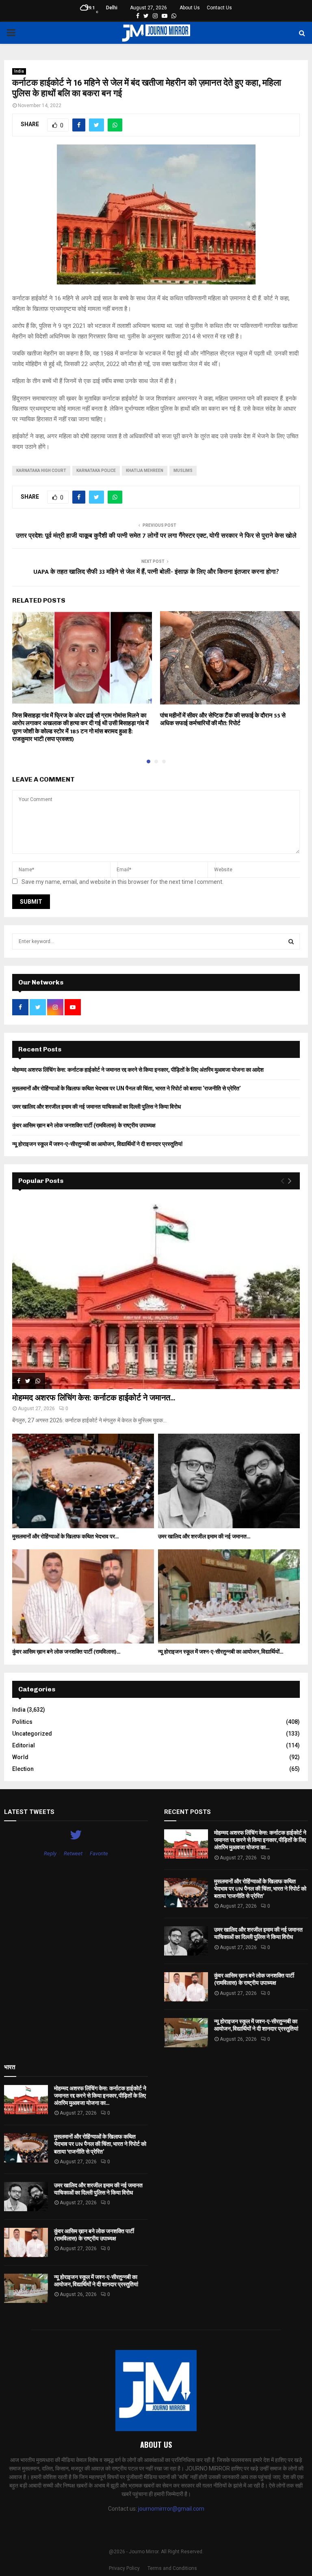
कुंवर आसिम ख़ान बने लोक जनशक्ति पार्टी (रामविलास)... (66, 1652)
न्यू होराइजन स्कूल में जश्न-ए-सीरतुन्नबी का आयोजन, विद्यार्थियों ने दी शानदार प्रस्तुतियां (97, 1144)
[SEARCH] (291, 941)
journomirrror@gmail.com (171, 2509)
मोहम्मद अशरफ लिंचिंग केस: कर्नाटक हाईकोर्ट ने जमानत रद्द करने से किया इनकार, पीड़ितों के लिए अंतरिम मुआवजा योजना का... (260, 1840)
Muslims (183, 471)
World (20, 1757)
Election (23, 1769)
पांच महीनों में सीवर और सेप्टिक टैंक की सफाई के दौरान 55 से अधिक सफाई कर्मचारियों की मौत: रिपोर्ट (223, 720)
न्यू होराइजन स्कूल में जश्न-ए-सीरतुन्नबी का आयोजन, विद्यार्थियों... (221, 1652)
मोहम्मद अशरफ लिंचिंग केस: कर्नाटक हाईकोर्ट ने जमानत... (94, 1398)
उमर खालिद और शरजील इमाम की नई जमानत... (204, 1537)
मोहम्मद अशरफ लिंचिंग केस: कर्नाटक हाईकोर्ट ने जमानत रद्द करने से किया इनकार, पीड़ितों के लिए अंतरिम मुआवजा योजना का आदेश (138, 1070)
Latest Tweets (29, 1812)
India (19, 71)
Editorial (24, 1745)
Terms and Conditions (172, 2568)
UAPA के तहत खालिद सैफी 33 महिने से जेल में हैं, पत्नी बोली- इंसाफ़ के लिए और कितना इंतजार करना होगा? (156, 572)
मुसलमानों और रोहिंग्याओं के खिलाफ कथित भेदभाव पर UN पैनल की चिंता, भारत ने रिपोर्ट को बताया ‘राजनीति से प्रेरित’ (127, 1088)
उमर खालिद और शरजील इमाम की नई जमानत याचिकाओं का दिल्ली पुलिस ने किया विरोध (96, 1107)
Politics (22, 1722)
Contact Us (219, 8)
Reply (50, 1853)
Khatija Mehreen (145, 471)
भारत (10, 2067)
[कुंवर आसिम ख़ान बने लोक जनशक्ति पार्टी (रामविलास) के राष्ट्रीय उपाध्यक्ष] (83, 1597)
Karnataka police (96, 471)
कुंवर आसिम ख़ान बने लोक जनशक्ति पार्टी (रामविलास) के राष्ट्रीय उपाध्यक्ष (84, 1125)
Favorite (99, 1853)
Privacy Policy (124, 2568)
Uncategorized (32, 1734)
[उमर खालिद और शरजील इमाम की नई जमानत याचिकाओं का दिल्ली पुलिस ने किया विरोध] (229, 1481)
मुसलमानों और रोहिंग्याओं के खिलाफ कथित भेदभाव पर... (65, 1537)
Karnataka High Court (41, 471)
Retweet (73, 1853)
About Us (190, 8)
